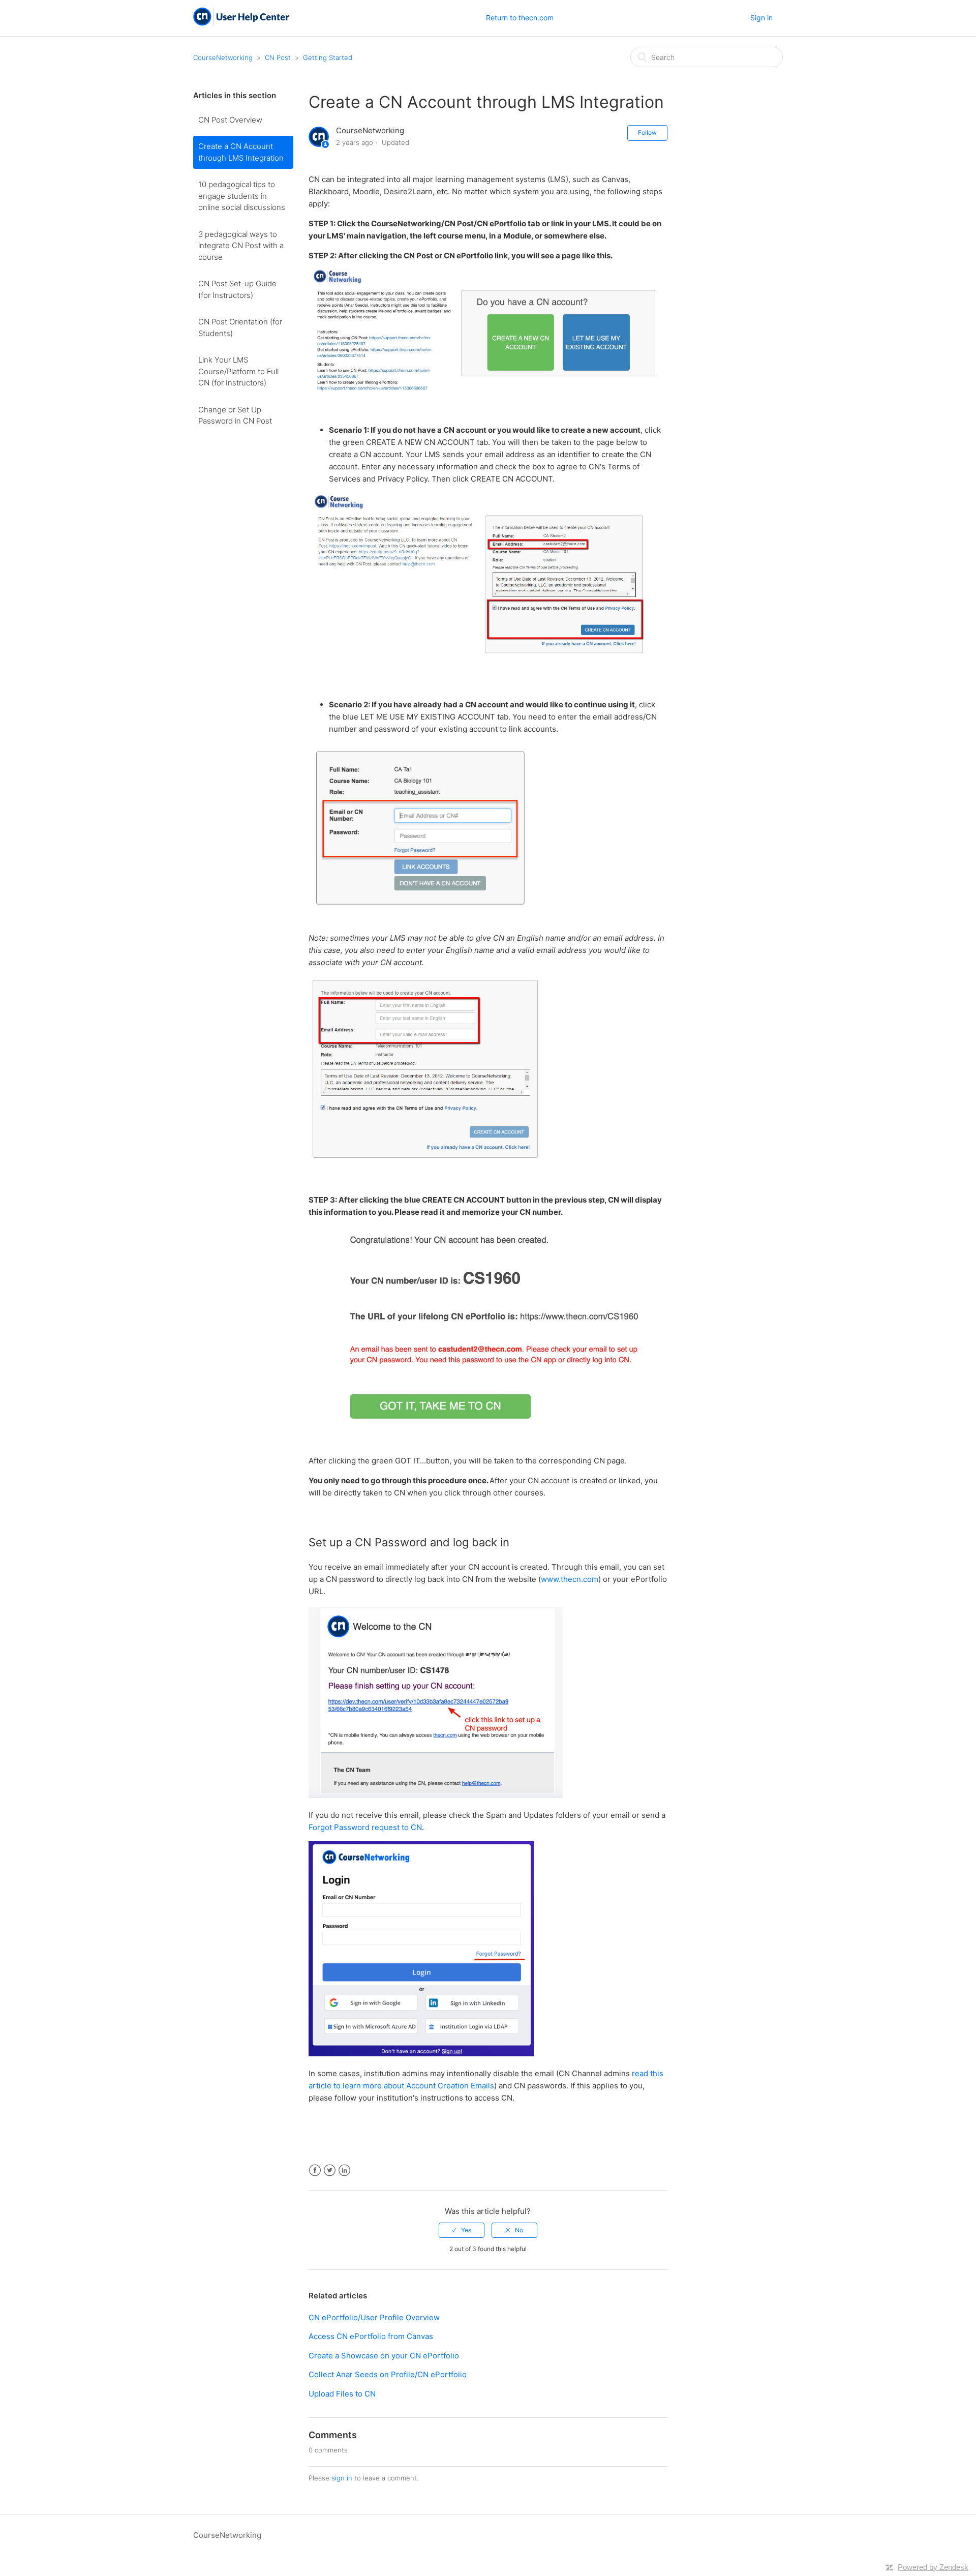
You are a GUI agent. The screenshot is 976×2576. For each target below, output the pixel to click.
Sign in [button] (761, 18)
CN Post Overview (230, 120)
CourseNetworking (223, 57)
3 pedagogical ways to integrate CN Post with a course (241, 246)
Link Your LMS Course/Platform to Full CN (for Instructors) (238, 371)
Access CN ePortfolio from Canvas (371, 2336)
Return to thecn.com (520, 18)
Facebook (315, 2170)
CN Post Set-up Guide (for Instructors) (237, 289)
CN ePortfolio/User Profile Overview (374, 2317)
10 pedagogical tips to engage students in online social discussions (242, 196)
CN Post (278, 57)
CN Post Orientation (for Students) (240, 327)
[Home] (241, 23)
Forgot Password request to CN (365, 1827)
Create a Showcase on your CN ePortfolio (384, 2356)
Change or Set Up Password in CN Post (235, 415)
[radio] (462, 2230)
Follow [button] (647, 132)
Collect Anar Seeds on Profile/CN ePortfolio (388, 2374)
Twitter (330, 2170)
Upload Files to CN (342, 2394)
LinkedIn (344, 2170)
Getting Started (328, 57)
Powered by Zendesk (933, 2567)
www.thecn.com (570, 1579)
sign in (342, 2478)
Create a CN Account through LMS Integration (241, 152)
